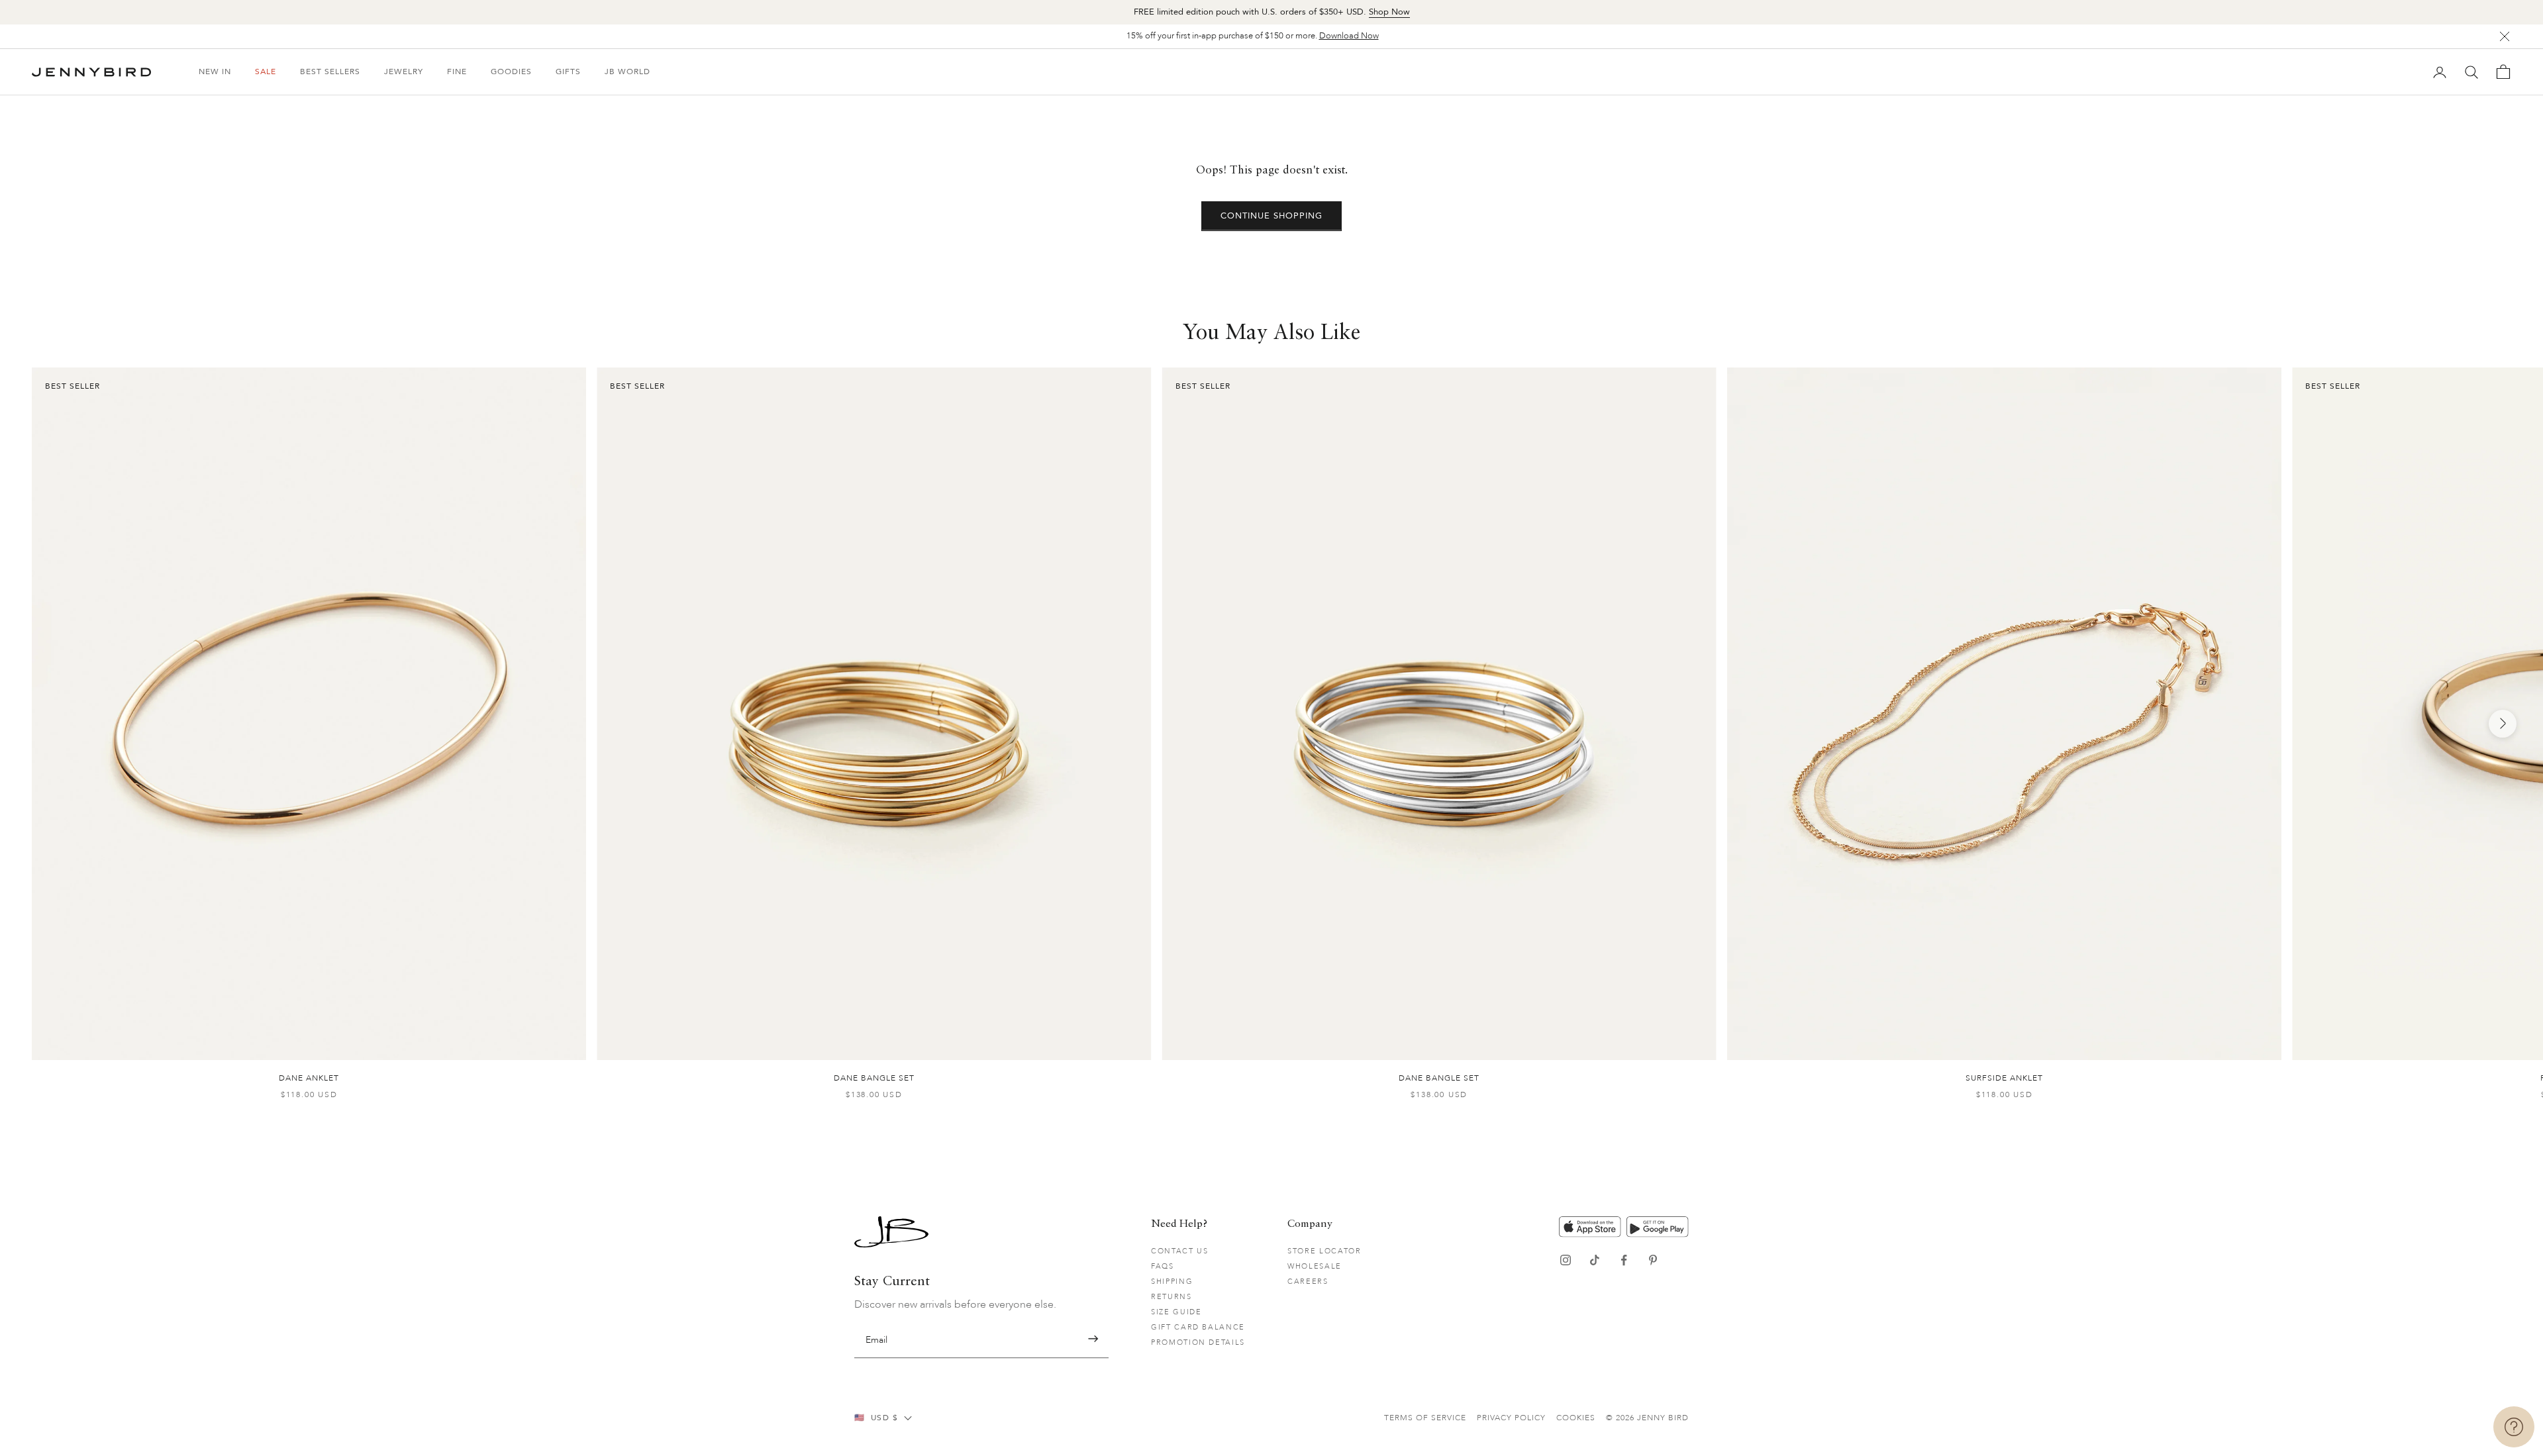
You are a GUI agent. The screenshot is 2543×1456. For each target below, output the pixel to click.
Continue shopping (1272, 216)
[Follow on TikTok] (1595, 1260)
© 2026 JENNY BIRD (1647, 1418)
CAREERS (1308, 1282)
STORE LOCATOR (1324, 1251)
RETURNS (1172, 1297)
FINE (457, 72)
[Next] (2503, 724)
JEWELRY (404, 72)
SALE (266, 72)
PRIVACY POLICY (1511, 1418)
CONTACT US (1180, 1251)
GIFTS (568, 72)
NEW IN (215, 72)
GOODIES (511, 72)
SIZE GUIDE (1176, 1312)
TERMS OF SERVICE (1425, 1418)
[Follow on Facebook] (1624, 1260)
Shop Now (1389, 12)
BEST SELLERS (330, 72)
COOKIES (1576, 1418)
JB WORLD (627, 72)
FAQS (1163, 1266)
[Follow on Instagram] (1566, 1260)
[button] (1093, 1339)
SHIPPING (1172, 1282)
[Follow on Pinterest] (1653, 1260)
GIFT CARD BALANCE (1198, 1327)
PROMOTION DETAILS (1198, 1342)
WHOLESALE (1315, 1266)
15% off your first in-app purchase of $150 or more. (1253, 36)
